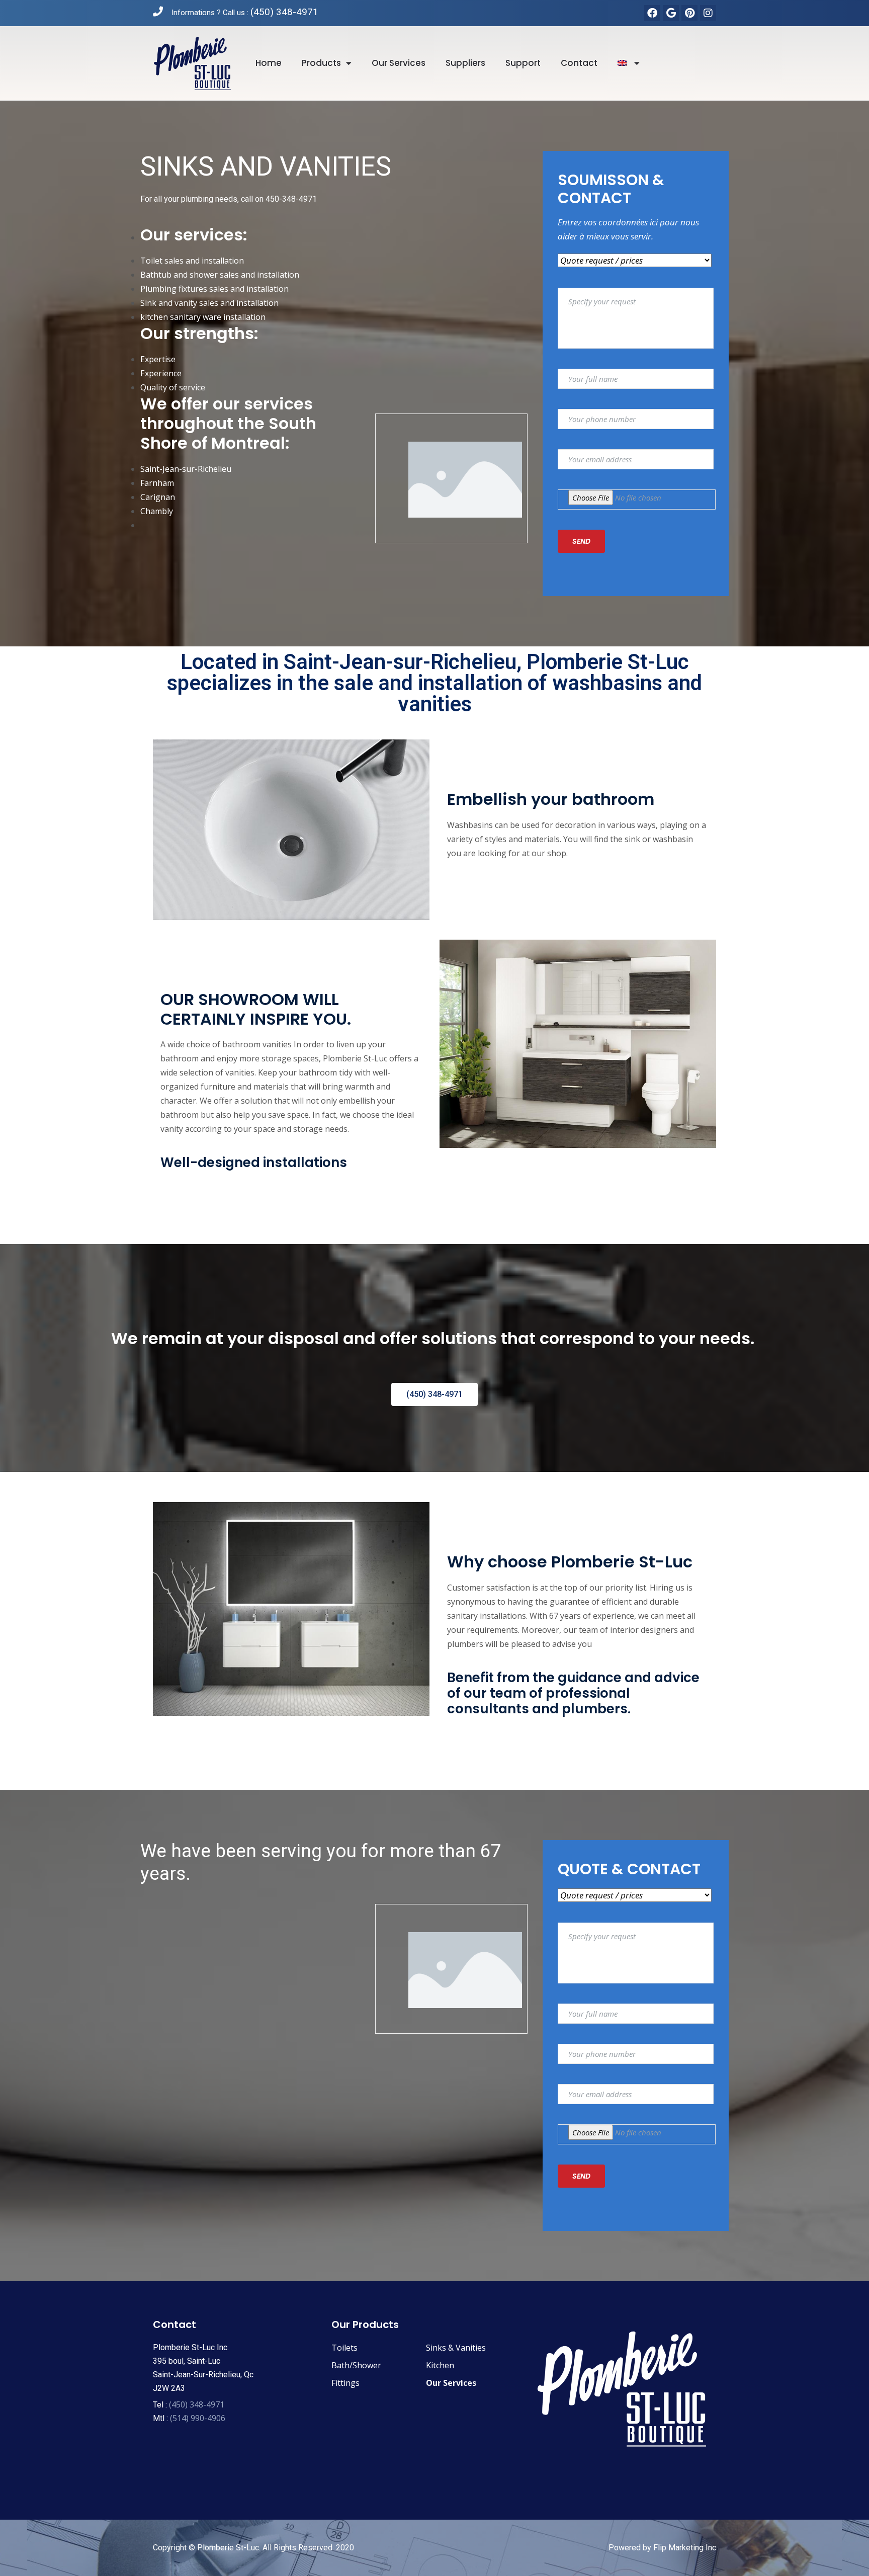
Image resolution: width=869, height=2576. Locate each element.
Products (321, 63)
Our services (399, 63)
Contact (579, 63)
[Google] (671, 13)
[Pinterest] (689, 13)
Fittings (345, 2383)
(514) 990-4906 (198, 2418)
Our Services (451, 2383)
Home (269, 63)
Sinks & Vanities (456, 2348)
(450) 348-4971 (284, 12)
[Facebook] (652, 13)
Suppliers (465, 63)
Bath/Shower (356, 2365)
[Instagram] (708, 13)
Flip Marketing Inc (685, 2548)
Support (523, 63)
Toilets (344, 2348)
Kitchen (440, 2365)
